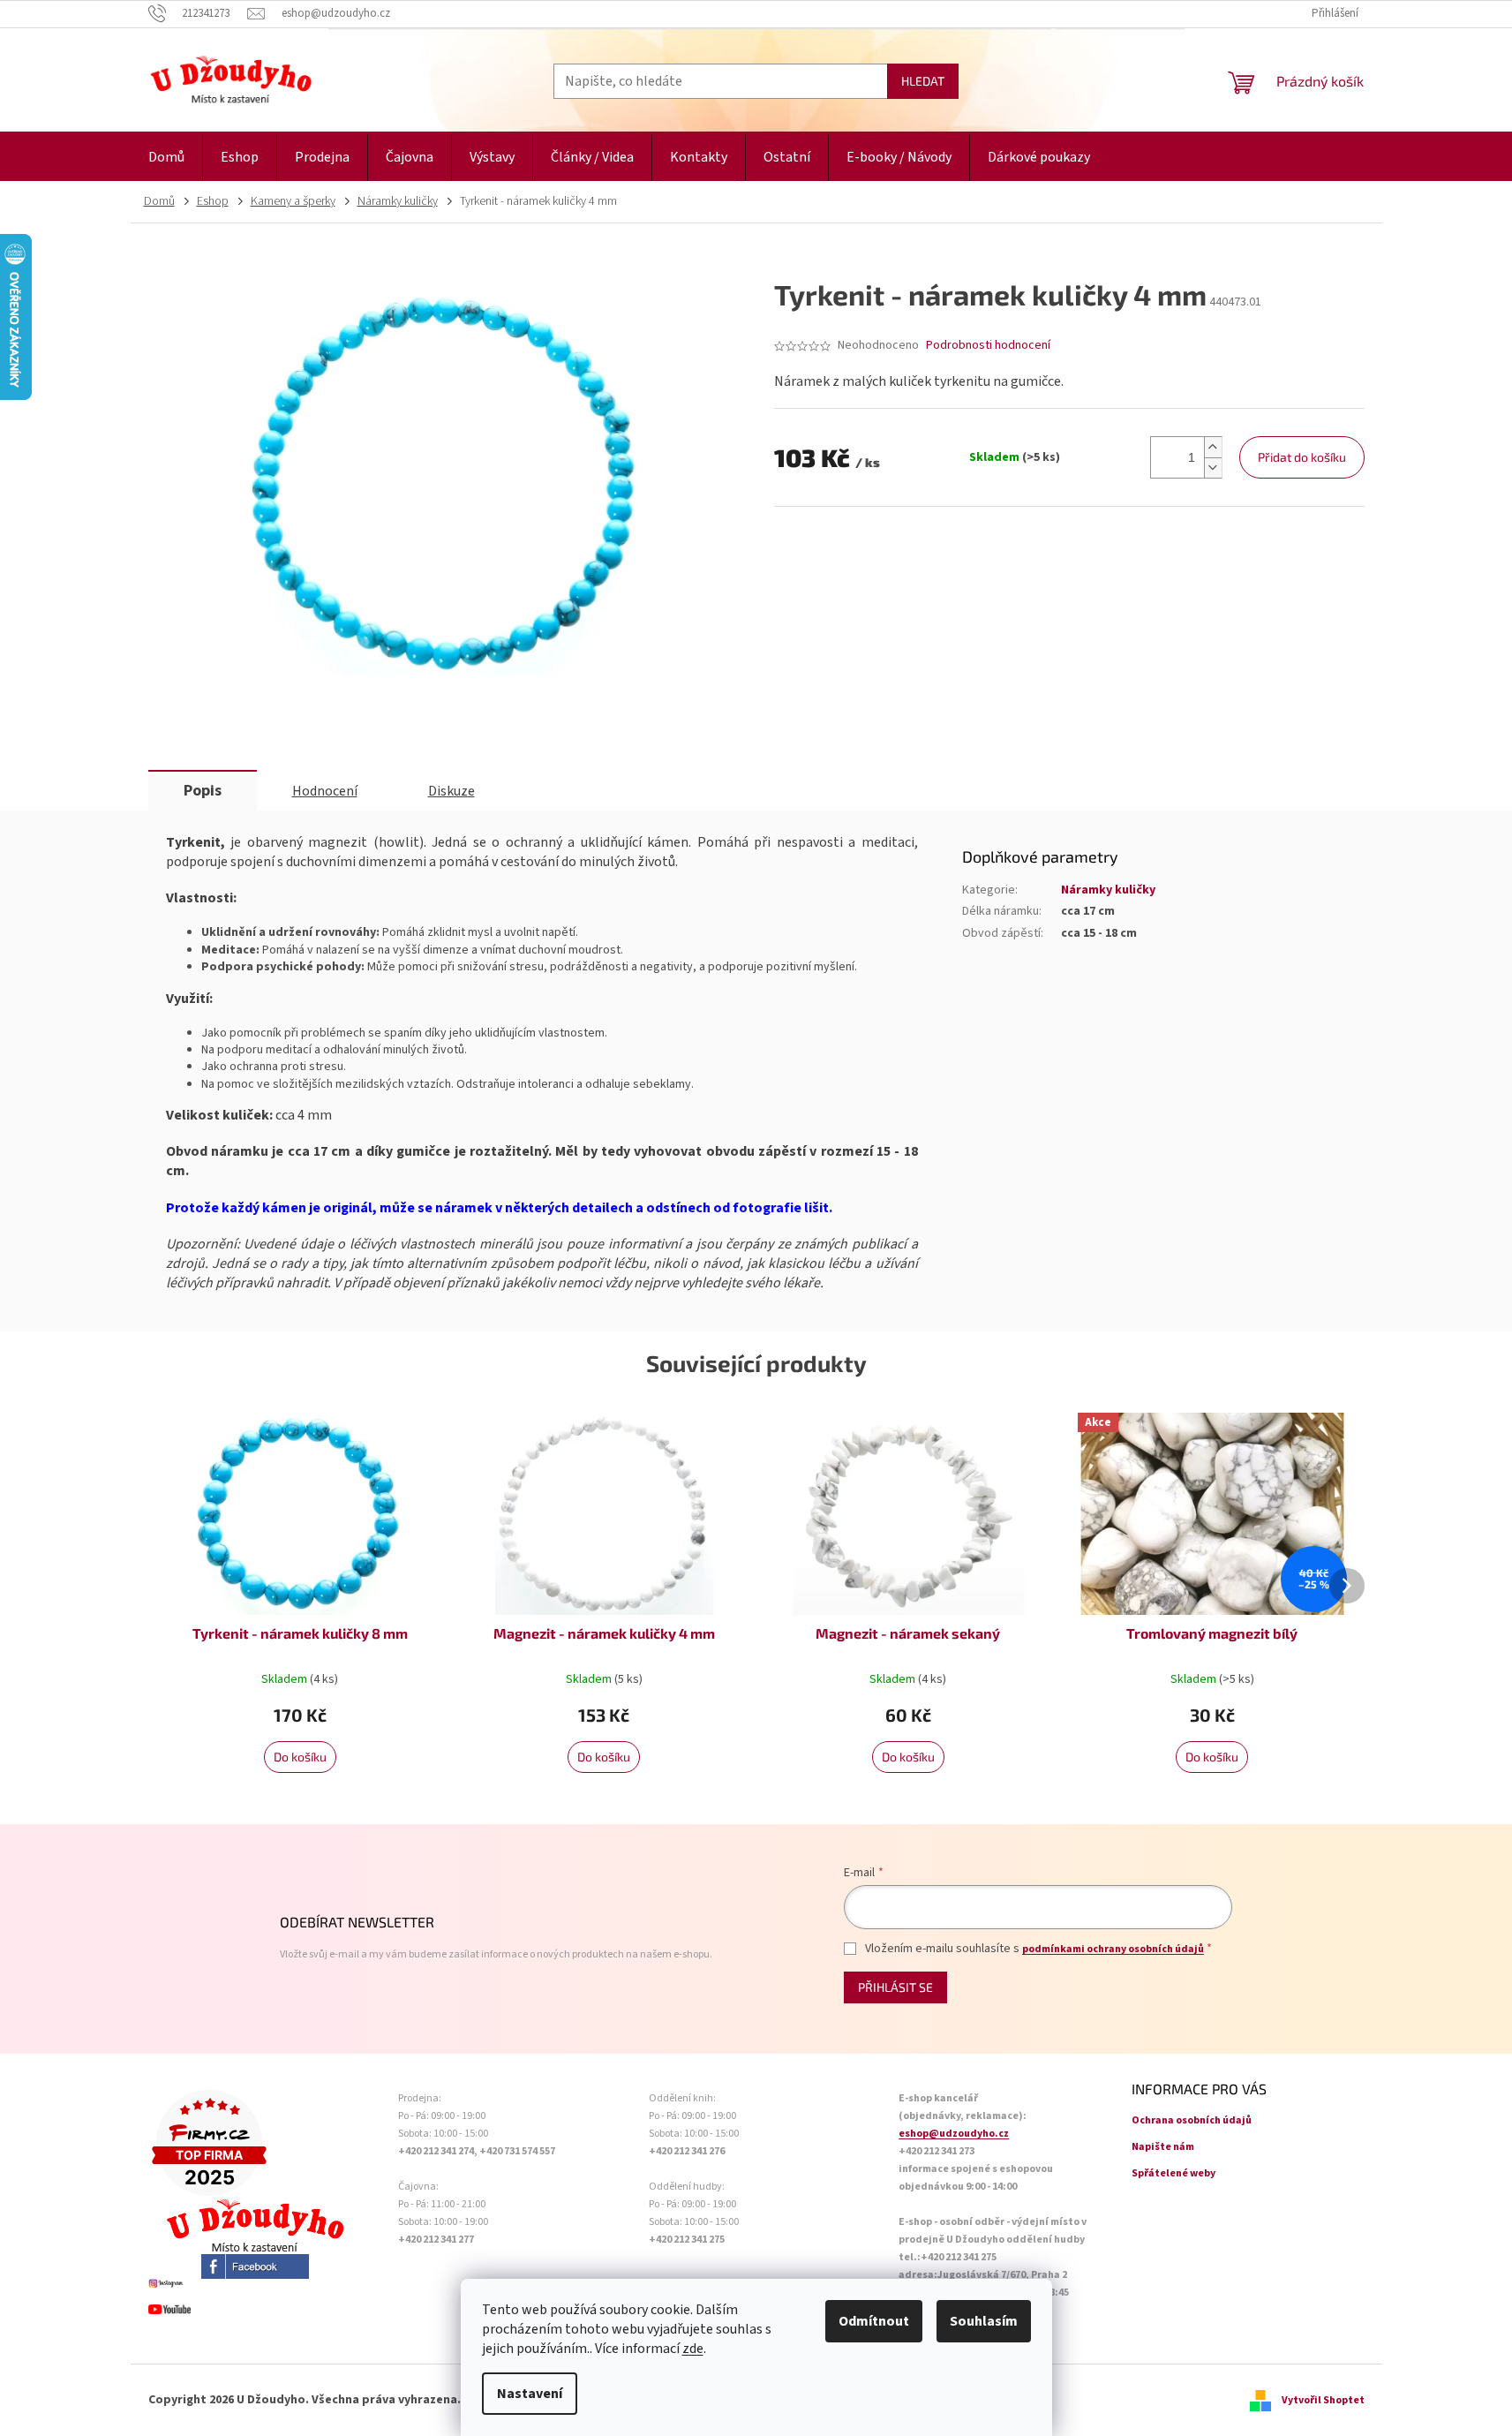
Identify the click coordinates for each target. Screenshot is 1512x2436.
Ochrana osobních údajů (1192, 2120)
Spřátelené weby (1173, 2173)
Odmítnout (874, 2321)
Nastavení (530, 2394)
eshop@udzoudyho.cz (954, 2134)
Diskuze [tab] (451, 791)
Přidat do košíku (1302, 457)
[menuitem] (166, 158)
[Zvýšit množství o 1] (1213, 447)
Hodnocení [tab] (325, 791)
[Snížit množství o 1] (1213, 468)
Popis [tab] (203, 791)
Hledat (923, 81)
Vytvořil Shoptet (1323, 2400)
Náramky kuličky (1108, 890)
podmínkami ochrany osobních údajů (1113, 1949)
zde (693, 2349)
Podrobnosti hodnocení (988, 346)
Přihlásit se (895, 1987)
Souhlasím (984, 2321)
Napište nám (1163, 2147)
